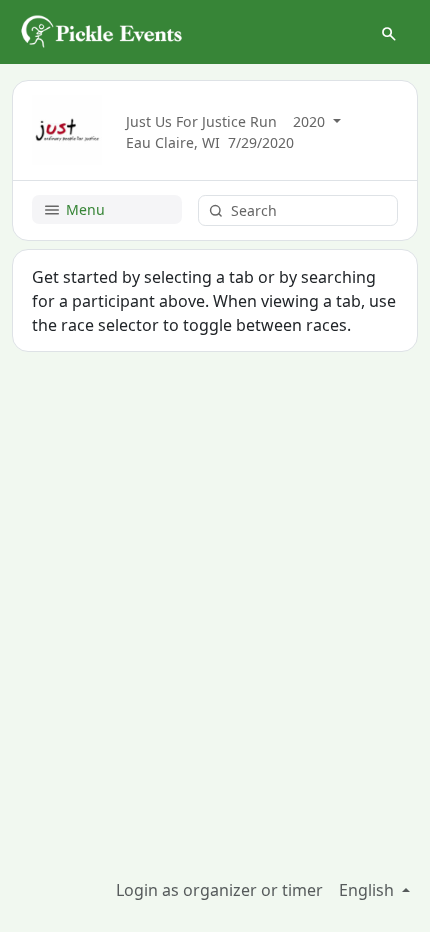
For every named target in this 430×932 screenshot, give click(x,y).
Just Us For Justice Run (201, 121)
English (368, 890)
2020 (311, 121)
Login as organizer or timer (219, 890)
